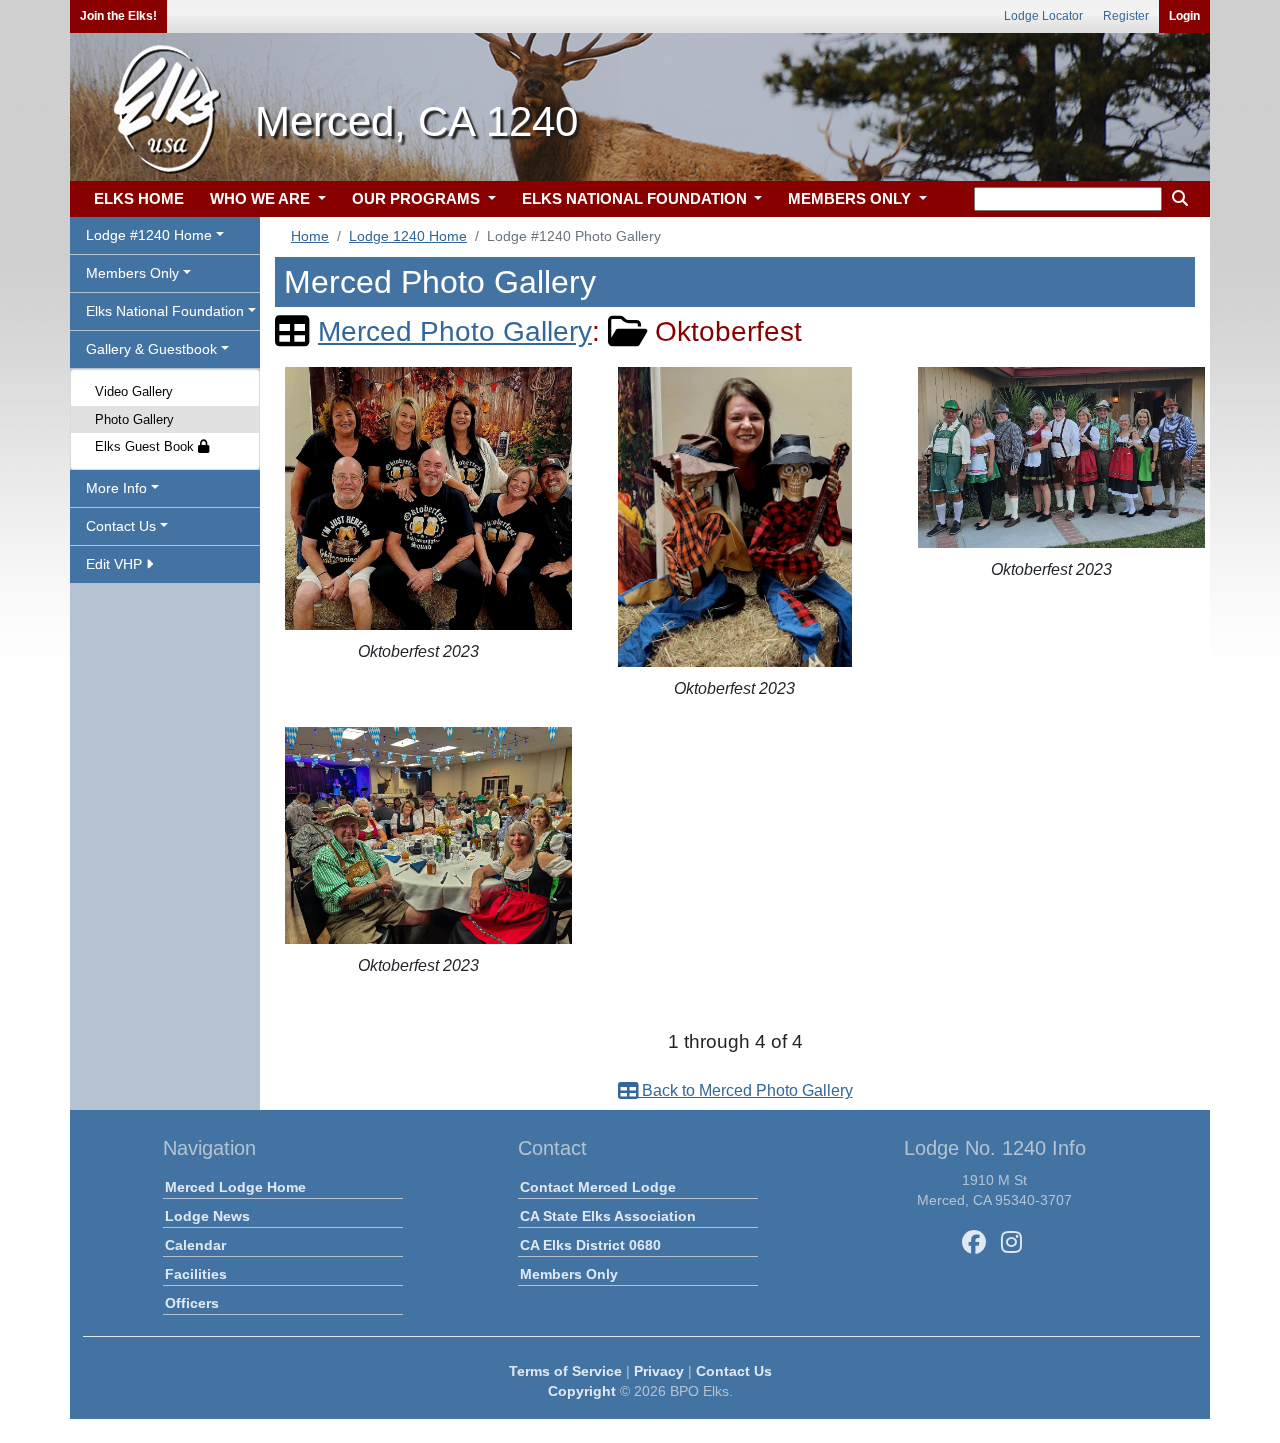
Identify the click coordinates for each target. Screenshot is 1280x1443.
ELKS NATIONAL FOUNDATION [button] (636, 198)
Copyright (582, 1391)
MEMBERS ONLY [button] (851, 198)
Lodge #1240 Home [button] (149, 235)
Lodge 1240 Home (408, 236)
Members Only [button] (132, 273)
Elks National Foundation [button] (165, 311)
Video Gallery (134, 391)
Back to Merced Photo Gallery (745, 1090)
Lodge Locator (1043, 16)
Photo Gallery (134, 419)
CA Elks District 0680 (590, 1245)
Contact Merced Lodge (598, 1187)
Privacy (659, 1371)
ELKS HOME (139, 198)
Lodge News (207, 1216)
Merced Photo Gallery (455, 331)
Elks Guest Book (146, 446)
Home (310, 236)
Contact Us (734, 1371)
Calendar (195, 1245)
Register (1126, 16)
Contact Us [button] (121, 526)
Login (1184, 16)
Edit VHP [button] (116, 564)
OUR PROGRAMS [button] (418, 198)
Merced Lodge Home (235, 1187)
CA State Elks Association (608, 1216)
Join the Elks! (118, 16)
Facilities (196, 1274)
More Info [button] (116, 488)
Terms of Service (565, 1371)
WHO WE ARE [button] (262, 198)
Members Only (569, 1274)
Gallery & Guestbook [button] (151, 349)
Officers (192, 1303)
